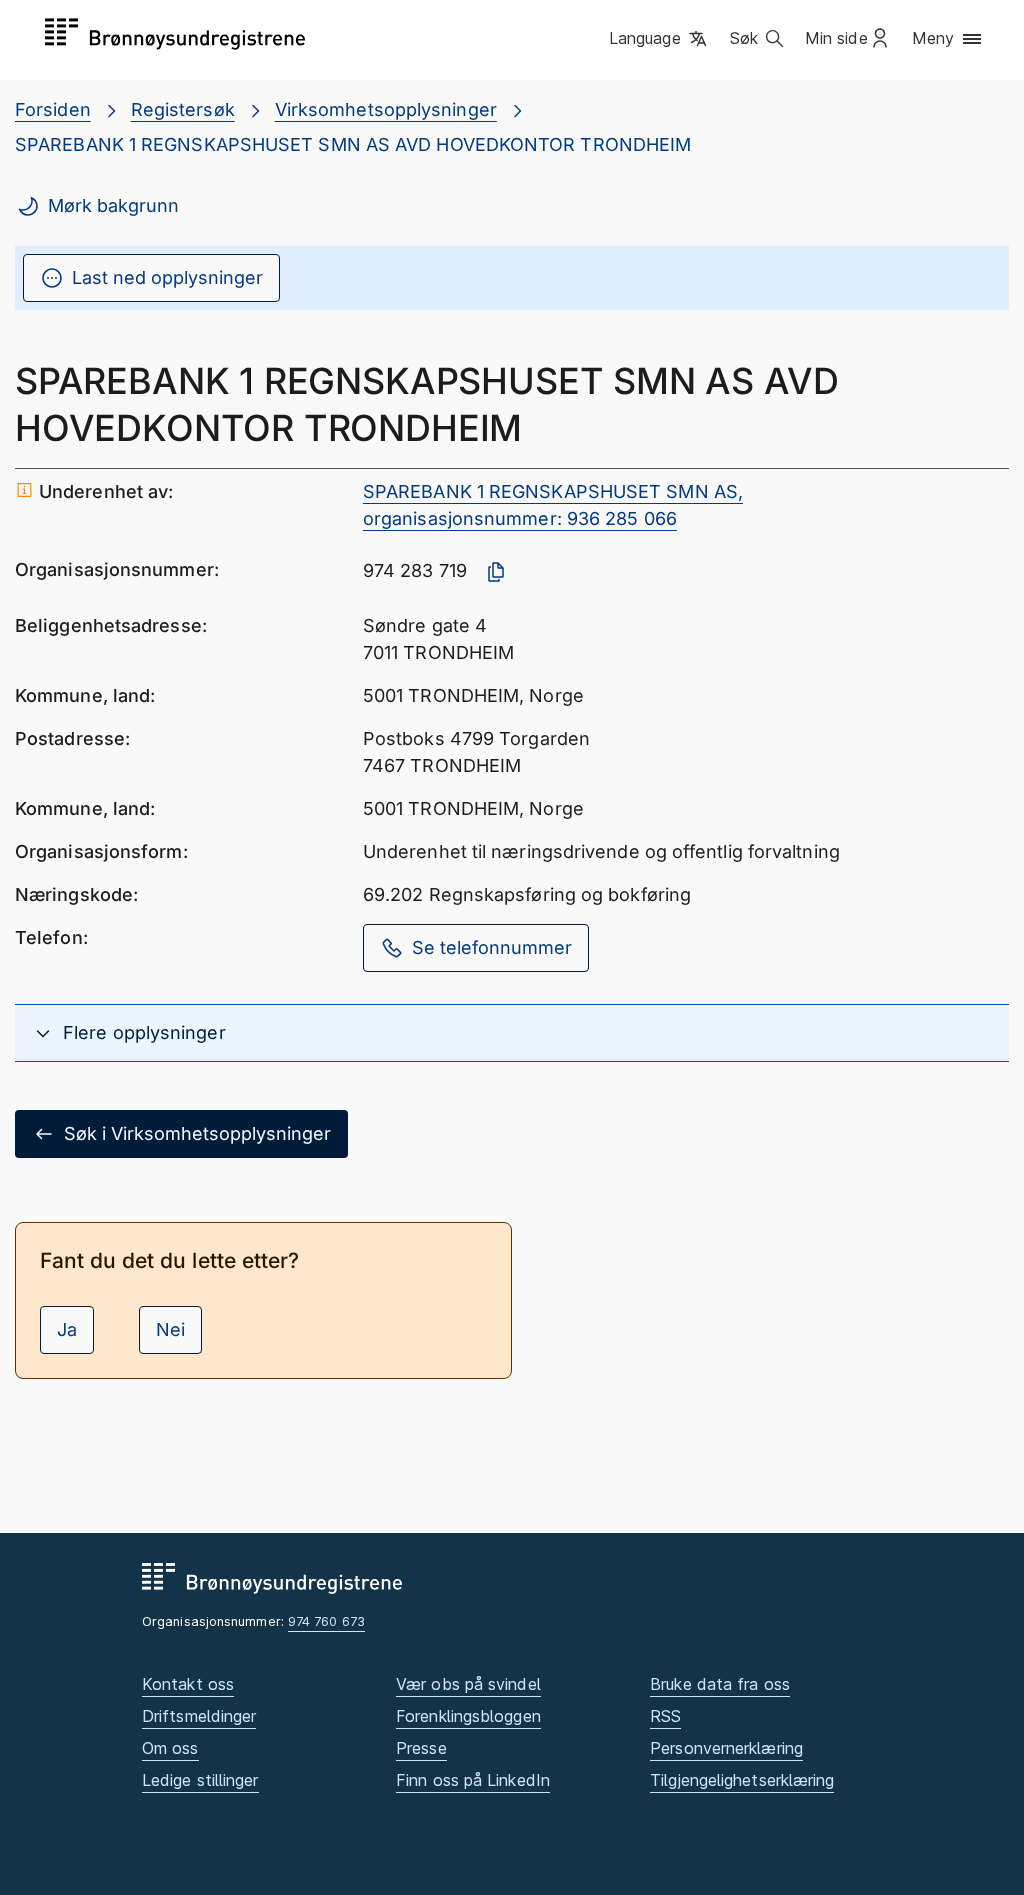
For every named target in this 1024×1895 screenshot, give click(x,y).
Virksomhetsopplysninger (386, 109)
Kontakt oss (188, 1684)
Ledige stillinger (200, 1780)
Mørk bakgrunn (113, 205)
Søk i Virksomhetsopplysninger (197, 1133)
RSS (665, 1716)
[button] (659, 39)
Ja (67, 1329)
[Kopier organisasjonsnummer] (496, 572)
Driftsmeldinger (199, 1716)
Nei (170, 1329)
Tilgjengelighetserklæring (742, 1780)
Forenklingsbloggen (468, 1716)
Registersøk (183, 109)
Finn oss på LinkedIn (473, 1780)
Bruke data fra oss (720, 1684)
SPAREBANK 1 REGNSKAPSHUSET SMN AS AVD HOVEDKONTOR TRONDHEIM (353, 144)
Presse (421, 1748)
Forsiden (53, 109)
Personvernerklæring (726, 1748)
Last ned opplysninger (167, 277)
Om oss (170, 1748)
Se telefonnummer (492, 947)
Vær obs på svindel (468, 1684)
